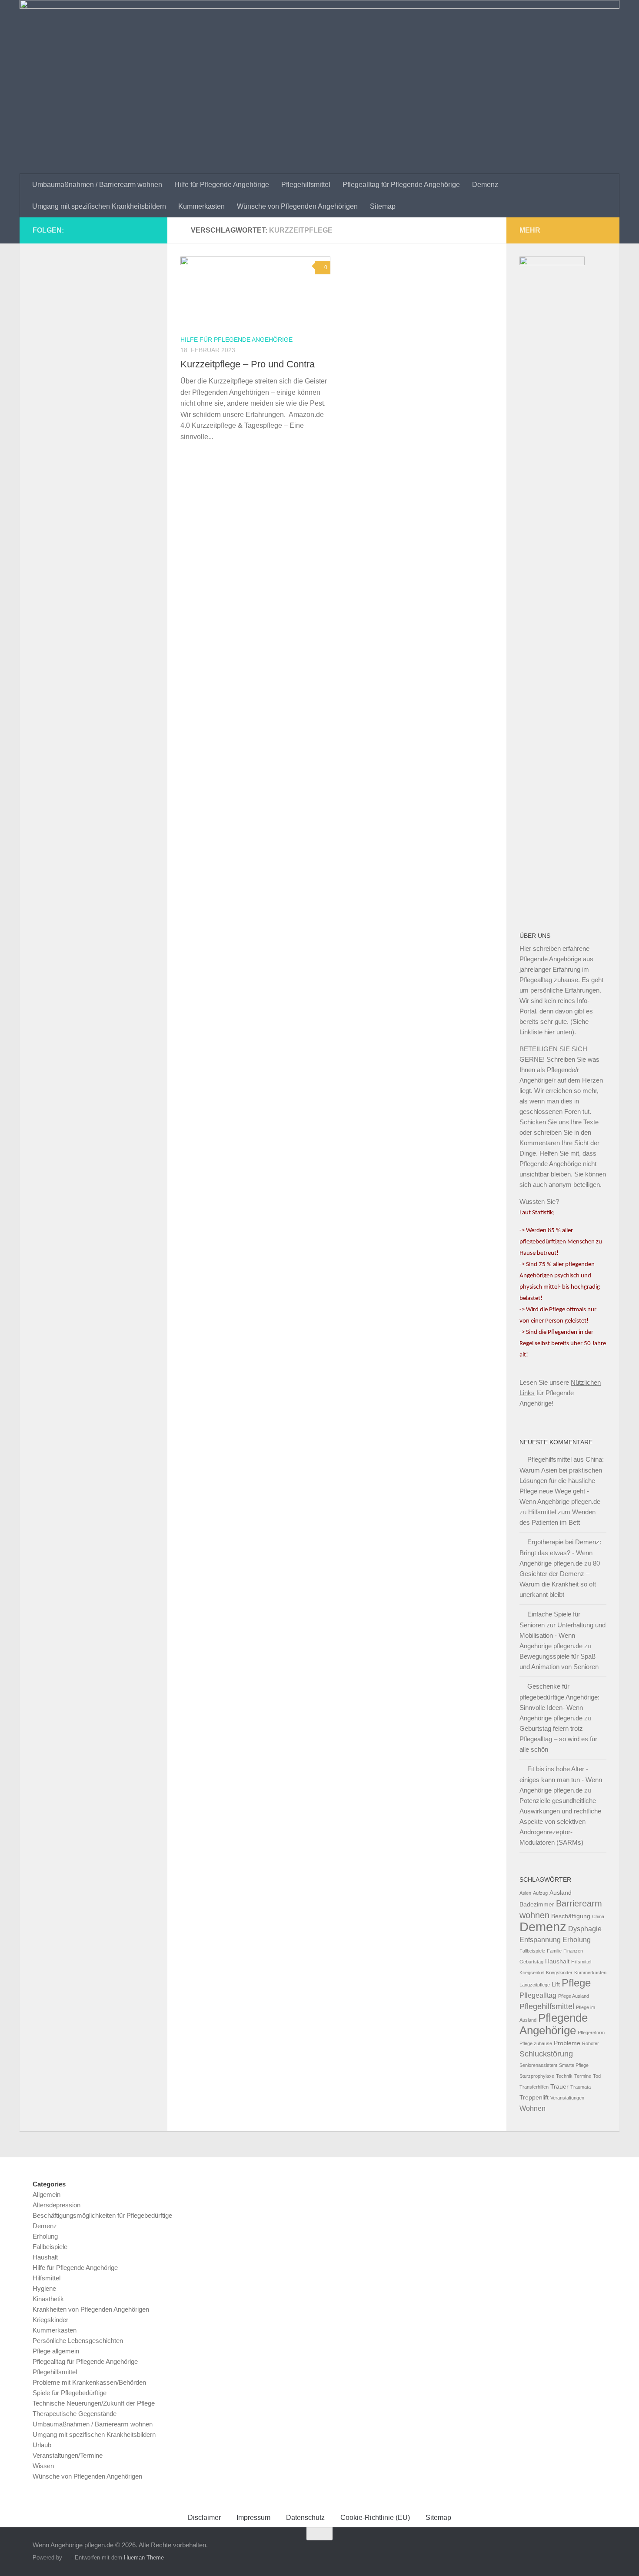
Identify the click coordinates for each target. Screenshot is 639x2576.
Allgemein (47, 2194)
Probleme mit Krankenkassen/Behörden (89, 2382)
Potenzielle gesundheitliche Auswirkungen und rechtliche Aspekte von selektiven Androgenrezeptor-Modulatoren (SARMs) (560, 1821)
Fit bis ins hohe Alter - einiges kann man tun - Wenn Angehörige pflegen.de (561, 1780)
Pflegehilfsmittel (306, 185)
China (598, 1916)
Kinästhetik (48, 2299)
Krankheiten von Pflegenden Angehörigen (91, 2309)
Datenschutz (305, 2518)
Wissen (43, 2466)
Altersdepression (57, 2205)
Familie (554, 1951)
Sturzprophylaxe (537, 2076)
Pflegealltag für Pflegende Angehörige (401, 185)
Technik (564, 2076)
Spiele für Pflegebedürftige (70, 2393)
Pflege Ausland (574, 1996)
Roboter (591, 2043)
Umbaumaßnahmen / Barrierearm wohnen (97, 185)
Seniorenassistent (538, 2065)
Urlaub (42, 2445)
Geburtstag (531, 1962)
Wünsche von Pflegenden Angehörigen (297, 206)
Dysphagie (585, 1929)
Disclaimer (204, 2518)
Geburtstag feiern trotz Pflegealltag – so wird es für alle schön (558, 1739)
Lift (556, 1984)
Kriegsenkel (532, 1973)
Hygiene (44, 2288)
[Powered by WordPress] (67, 2558)
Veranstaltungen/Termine (68, 2455)
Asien (525, 1893)
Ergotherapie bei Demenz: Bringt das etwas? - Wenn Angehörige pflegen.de (560, 1553)
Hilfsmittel (581, 1962)
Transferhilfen (534, 2087)
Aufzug (540, 1893)
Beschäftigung (571, 1916)
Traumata (581, 2087)
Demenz (485, 185)
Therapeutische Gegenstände (75, 2414)
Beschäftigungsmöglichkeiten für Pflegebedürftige (102, 2215)
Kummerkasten (201, 206)
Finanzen (573, 1951)
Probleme (567, 2043)
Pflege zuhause (536, 2043)
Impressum (253, 2518)
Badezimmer (537, 1905)
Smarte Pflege (574, 2065)
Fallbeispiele (532, 1951)
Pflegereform (591, 2033)
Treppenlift (534, 2098)
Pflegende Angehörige (554, 2024)
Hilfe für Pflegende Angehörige (222, 185)
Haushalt (557, 1961)
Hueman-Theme (144, 2558)
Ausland (561, 1893)
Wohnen (532, 2108)
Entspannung (540, 1939)
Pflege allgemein (56, 2351)
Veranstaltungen (567, 2098)
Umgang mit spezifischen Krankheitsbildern (99, 206)
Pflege (576, 1983)
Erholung (577, 1939)
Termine (583, 2076)
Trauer (559, 2087)
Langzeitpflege (535, 1985)
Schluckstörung (546, 2054)
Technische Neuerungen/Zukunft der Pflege (94, 2403)
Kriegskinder (559, 1973)
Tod (597, 2076)
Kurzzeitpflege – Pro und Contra (248, 364)
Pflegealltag (538, 1995)
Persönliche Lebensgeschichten (78, 2341)
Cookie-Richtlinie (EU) (375, 2518)
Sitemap (383, 206)
